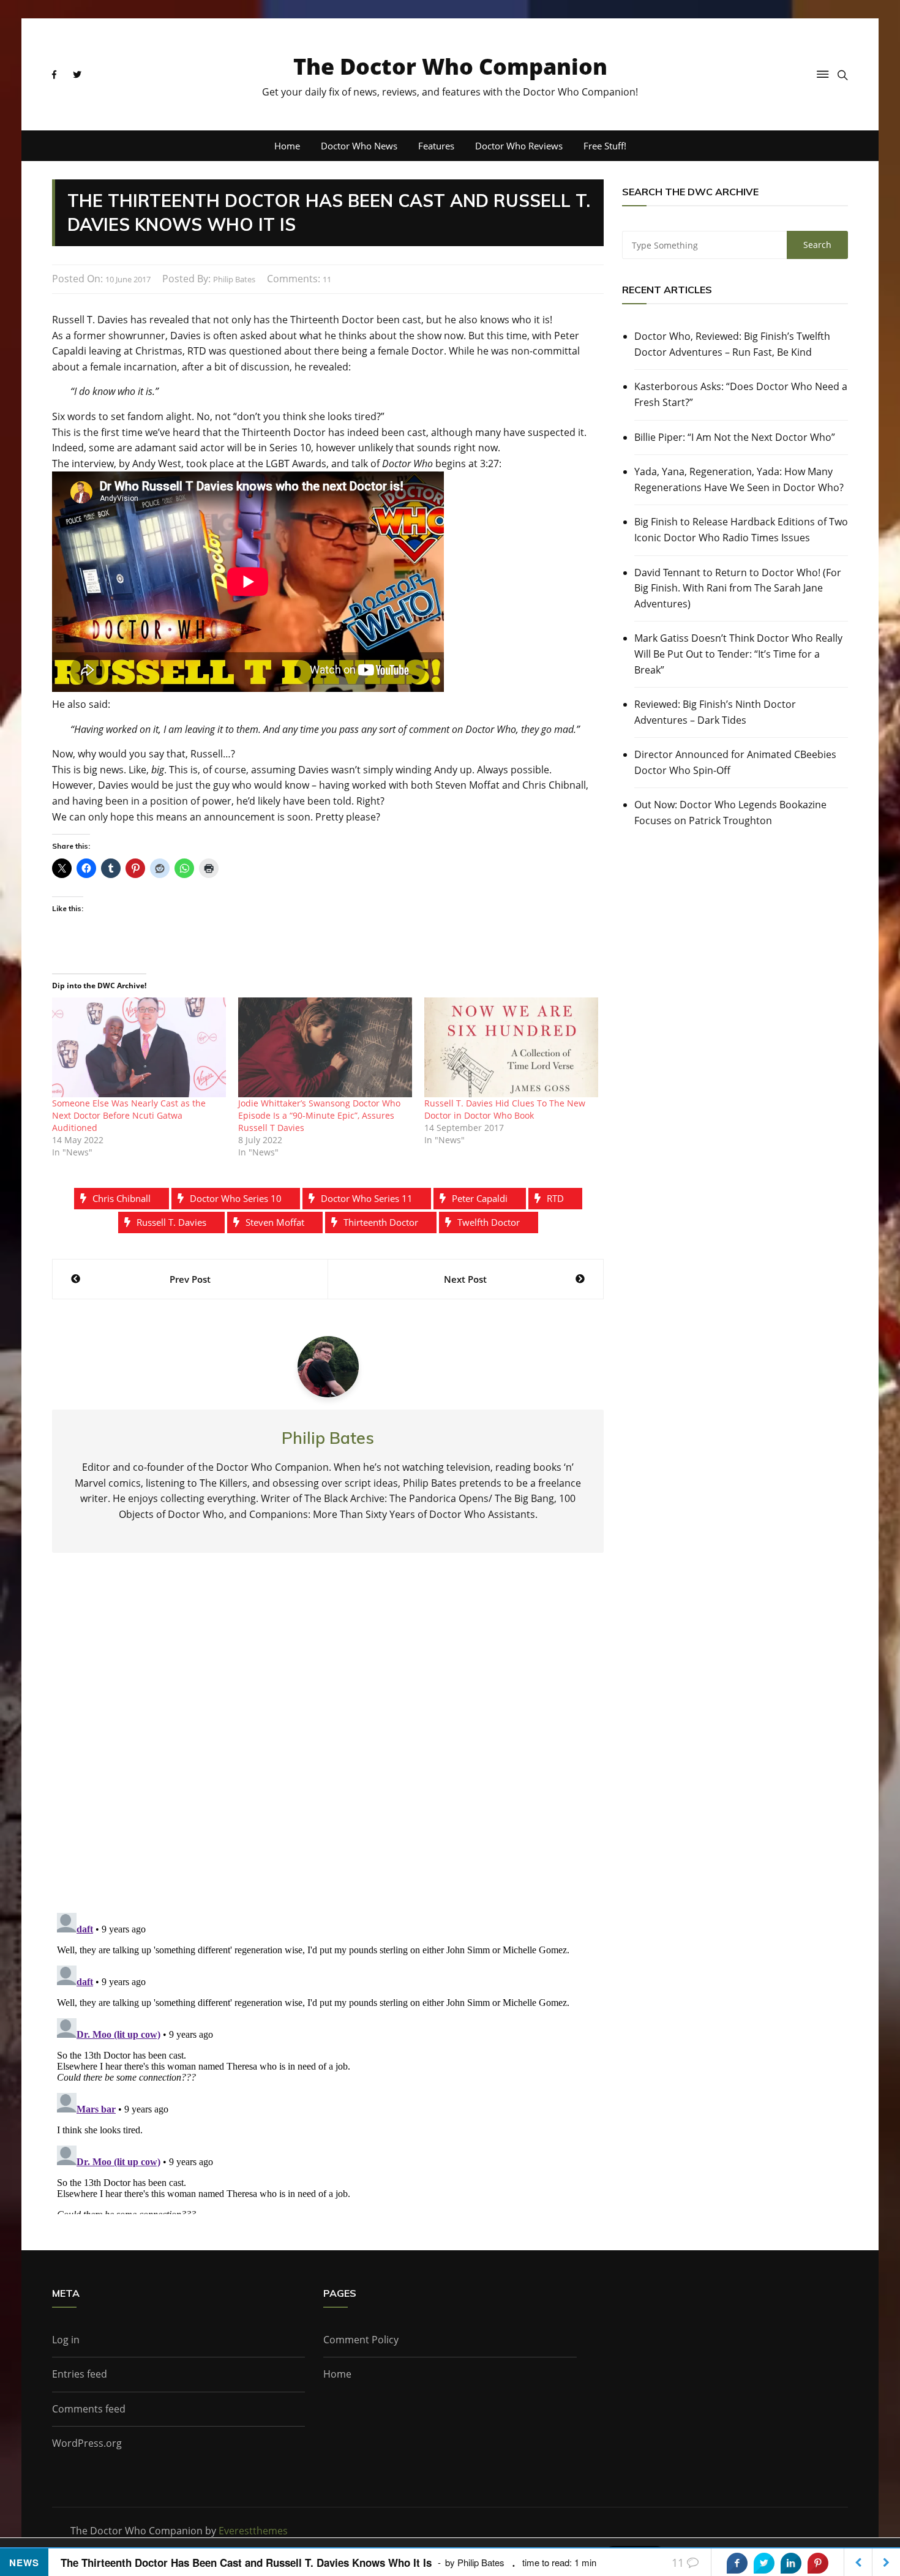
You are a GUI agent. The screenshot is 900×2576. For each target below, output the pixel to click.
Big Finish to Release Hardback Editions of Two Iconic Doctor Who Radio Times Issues (741, 530)
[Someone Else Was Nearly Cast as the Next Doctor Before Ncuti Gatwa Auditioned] (139, 1047)
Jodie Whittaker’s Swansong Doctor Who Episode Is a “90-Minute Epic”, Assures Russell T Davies (319, 1115)
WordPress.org (87, 2443)
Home (287, 146)
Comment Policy (361, 2340)
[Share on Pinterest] (818, 2563)
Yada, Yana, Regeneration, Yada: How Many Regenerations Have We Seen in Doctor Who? (739, 479)
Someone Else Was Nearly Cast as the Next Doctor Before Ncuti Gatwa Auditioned (129, 1115)
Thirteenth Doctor (381, 1222)
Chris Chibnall (122, 1198)
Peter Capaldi (480, 1198)
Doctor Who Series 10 (236, 1198)
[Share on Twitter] (764, 2563)
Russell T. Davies (171, 1222)
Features (436, 146)
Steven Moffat (275, 1222)
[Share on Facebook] (737, 2563)
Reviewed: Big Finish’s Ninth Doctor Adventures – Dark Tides (715, 712)
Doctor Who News (359, 146)
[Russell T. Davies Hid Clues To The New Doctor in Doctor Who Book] (511, 1047)
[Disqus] (328, 1743)
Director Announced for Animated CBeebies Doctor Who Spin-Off (735, 762)
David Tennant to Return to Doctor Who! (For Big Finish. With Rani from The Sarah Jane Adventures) (738, 588)
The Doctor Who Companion (450, 66)
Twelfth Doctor (489, 1222)
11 (327, 279)
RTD (555, 1198)
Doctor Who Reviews (519, 146)
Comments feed (89, 2409)
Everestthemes (253, 2531)
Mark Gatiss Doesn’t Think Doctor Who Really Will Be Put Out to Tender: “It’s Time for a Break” (738, 654)
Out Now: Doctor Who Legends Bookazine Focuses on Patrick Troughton (730, 813)
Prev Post (190, 1279)
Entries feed (80, 2374)
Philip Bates (234, 279)
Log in (66, 2340)
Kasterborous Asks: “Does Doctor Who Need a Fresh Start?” (741, 394)
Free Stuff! (605, 146)
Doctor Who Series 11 (367, 1198)
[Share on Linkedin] (791, 2563)
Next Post (465, 1279)
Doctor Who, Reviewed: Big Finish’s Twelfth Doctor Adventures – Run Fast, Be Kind (732, 344)
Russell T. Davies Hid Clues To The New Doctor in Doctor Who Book (505, 1109)
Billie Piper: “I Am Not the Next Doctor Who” (735, 437)
